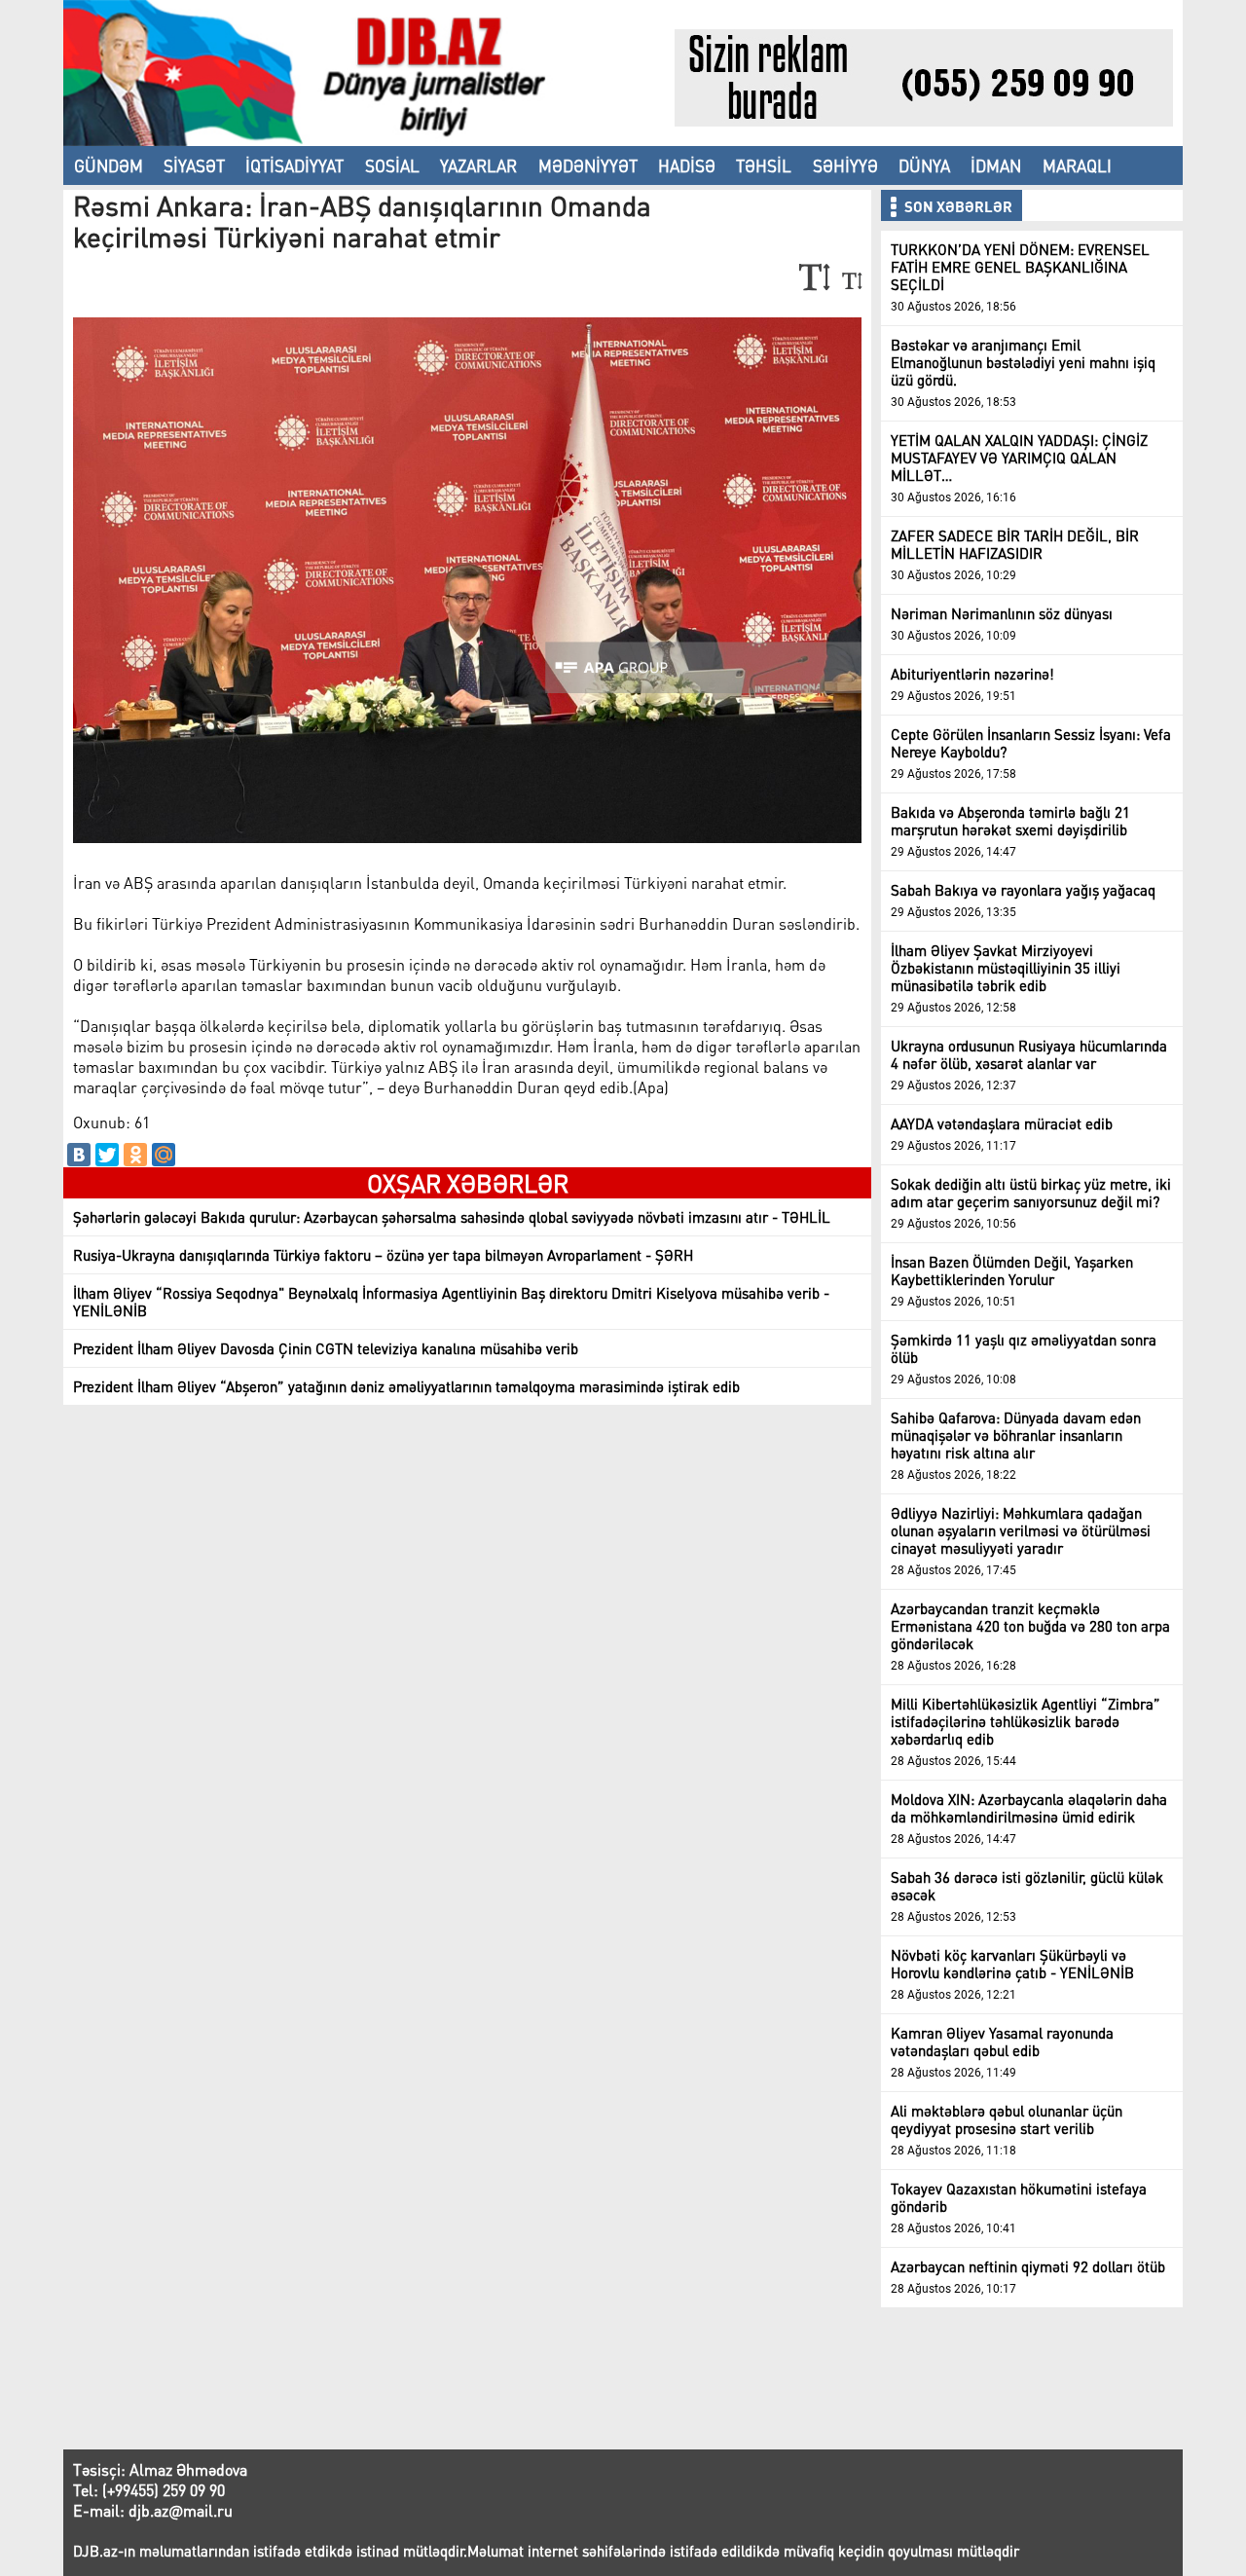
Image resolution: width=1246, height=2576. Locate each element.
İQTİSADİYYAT (294, 166)
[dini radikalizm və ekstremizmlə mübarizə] (369, 140)
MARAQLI (1077, 166)
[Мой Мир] (164, 1155)
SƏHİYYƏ (845, 166)
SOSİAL (392, 166)
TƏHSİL (764, 166)
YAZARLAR (478, 166)
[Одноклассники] (135, 1155)
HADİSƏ (687, 166)
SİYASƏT (194, 166)
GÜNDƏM (109, 166)
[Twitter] (107, 1155)
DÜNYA (924, 166)
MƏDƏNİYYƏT (588, 166)
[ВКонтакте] (79, 1155)
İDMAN (996, 166)
